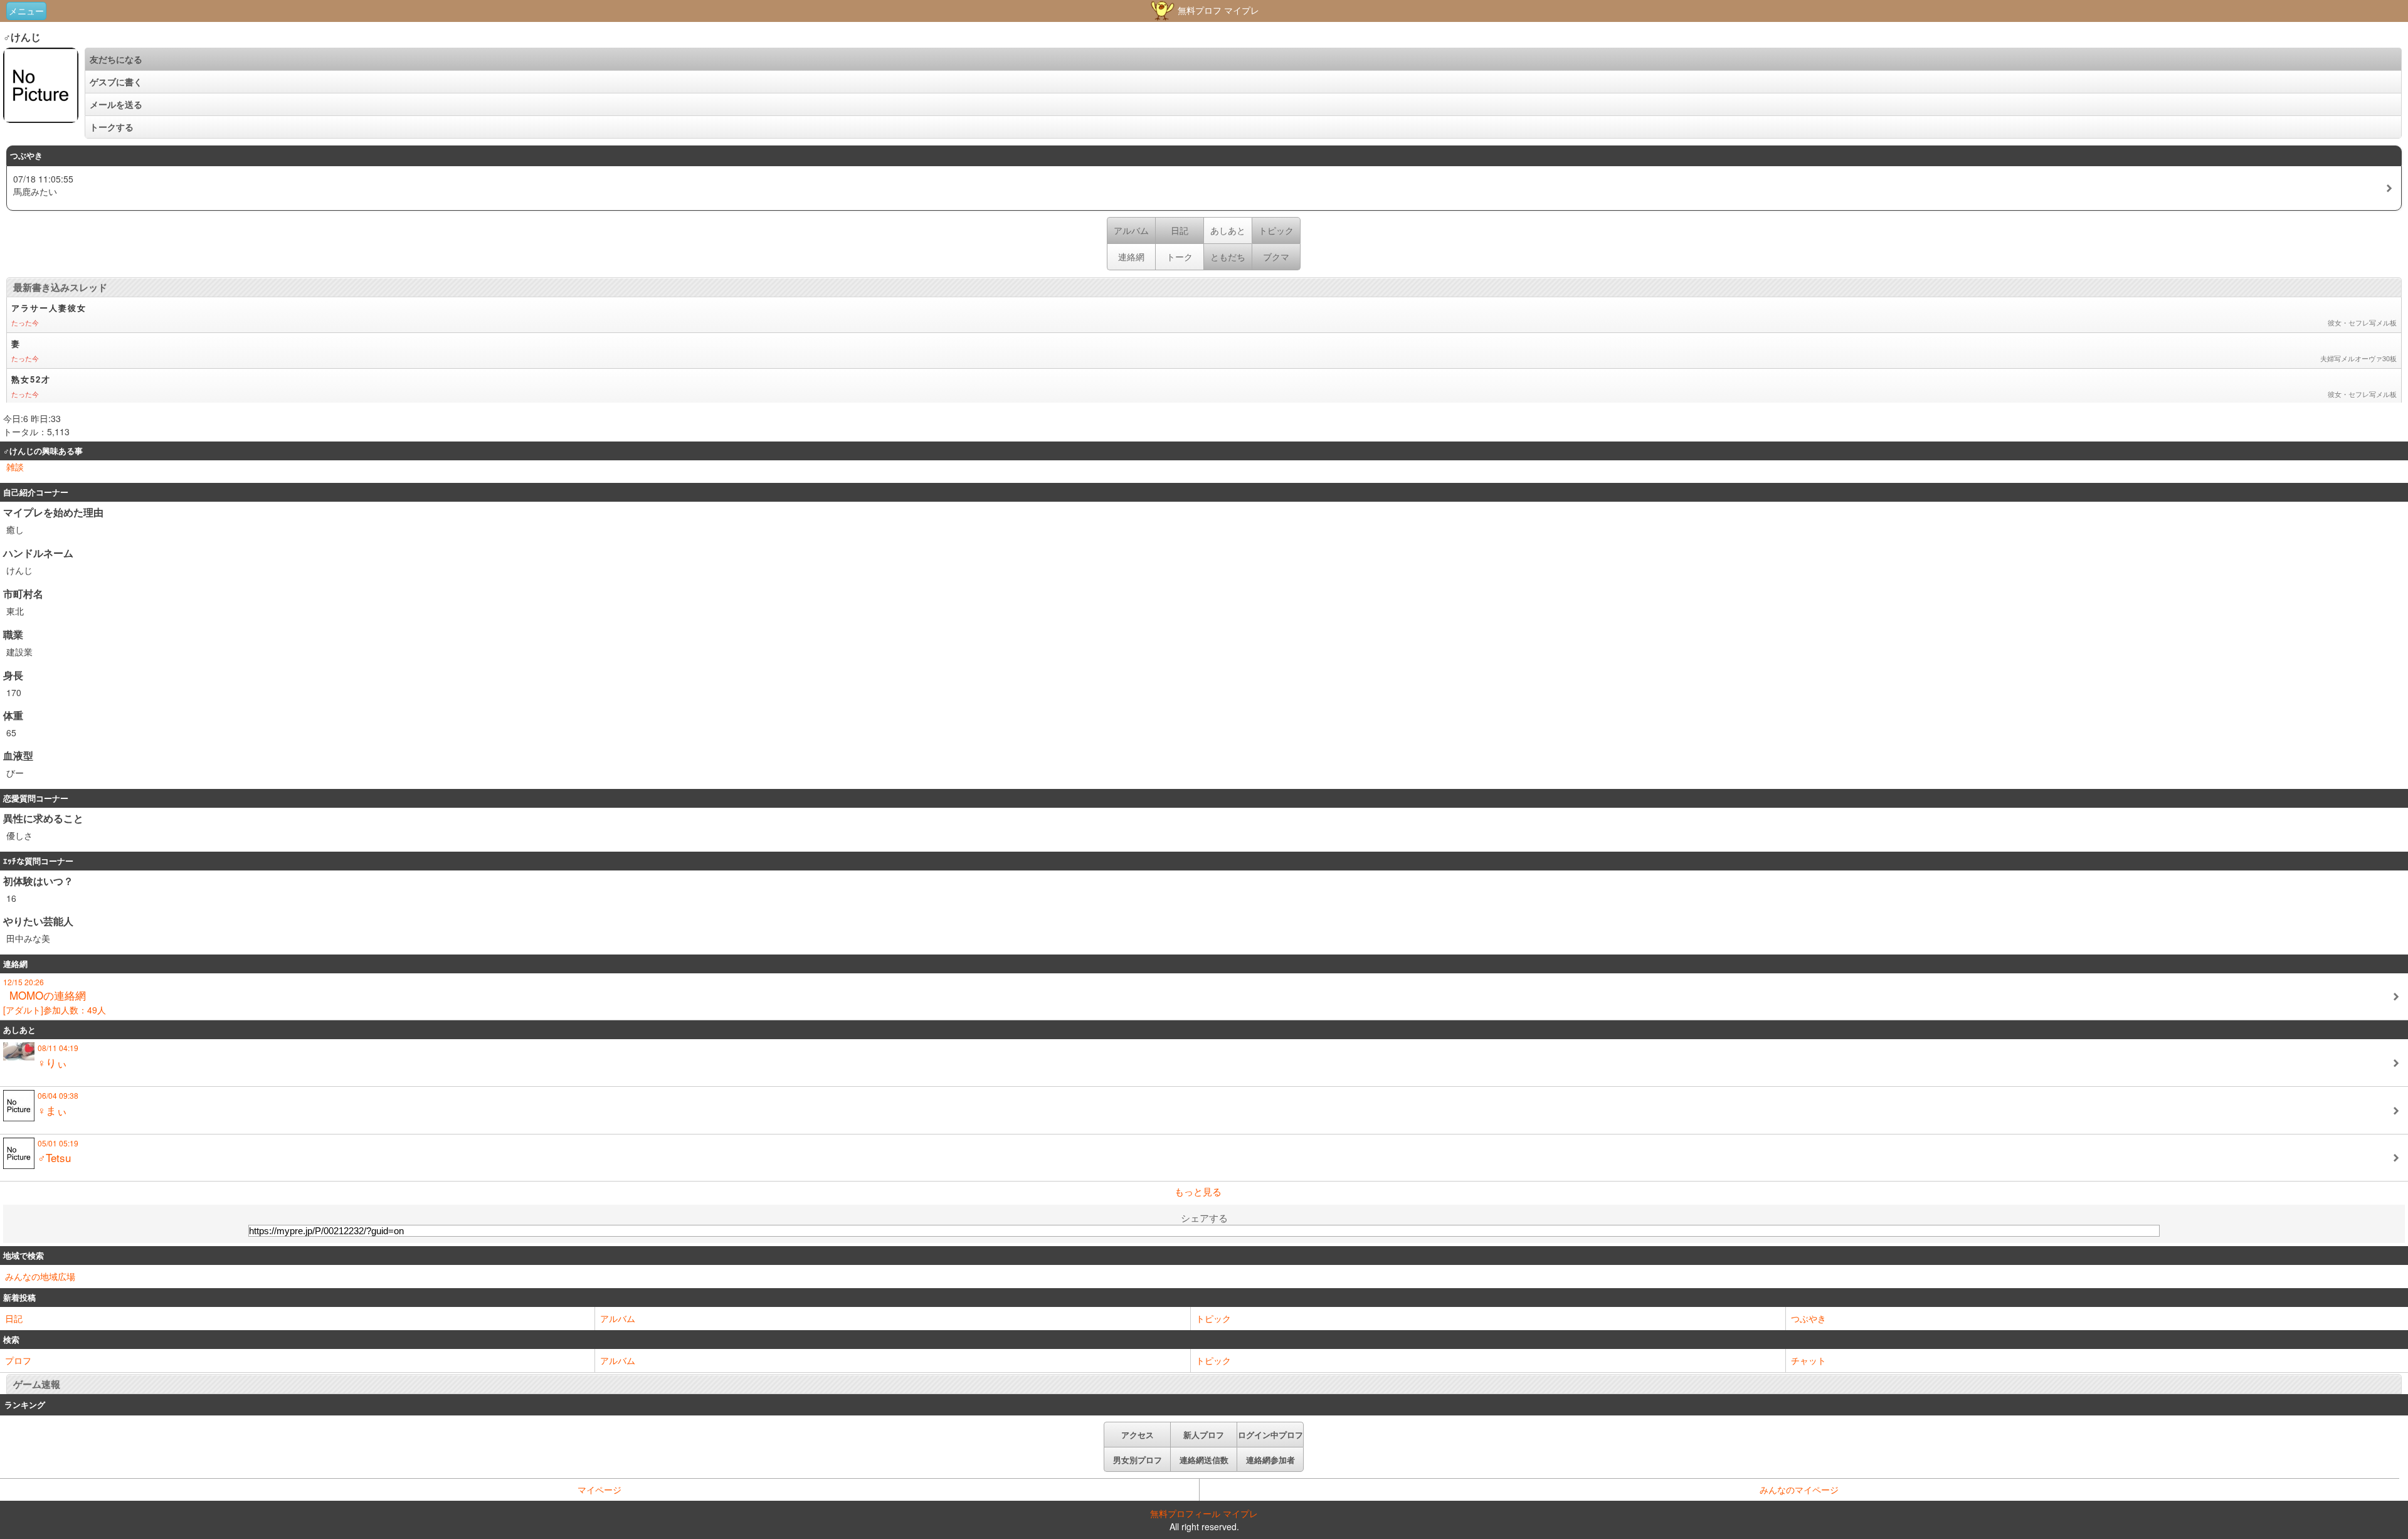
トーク (1180, 256)
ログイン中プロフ (1270, 1435)
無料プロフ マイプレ (1217, 10)
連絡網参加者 (1270, 1460)
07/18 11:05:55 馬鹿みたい (43, 185)
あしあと (1228, 230)
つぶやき (1809, 1318)
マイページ (599, 1489)
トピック (1213, 1318)
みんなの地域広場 (40, 1276)
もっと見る (1198, 1191)
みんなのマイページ (1799, 1489)
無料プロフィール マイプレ (1204, 1513)
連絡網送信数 (1204, 1460)
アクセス (1138, 1435)
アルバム (618, 1318)
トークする (112, 127)
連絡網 (1131, 256)
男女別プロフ (1138, 1460)
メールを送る (116, 104)
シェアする (1204, 1218)
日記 (14, 1318)
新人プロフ (1204, 1435)
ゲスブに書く (116, 82)
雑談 (15, 467)
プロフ (18, 1360)
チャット (1809, 1360)
